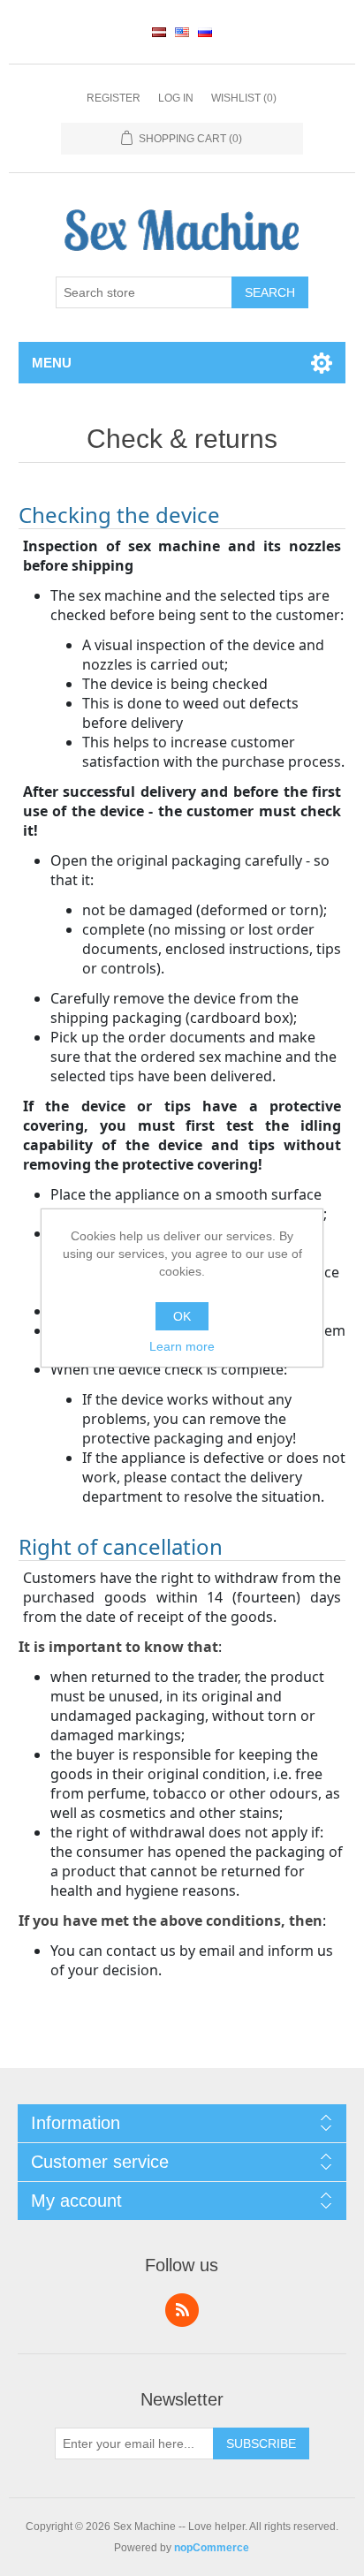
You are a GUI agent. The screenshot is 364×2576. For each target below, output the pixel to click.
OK (182, 1316)
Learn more (182, 1346)
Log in (176, 98)
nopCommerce (212, 2548)
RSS (182, 2310)
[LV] (159, 32)
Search (270, 292)
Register (114, 98)
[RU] (205, 32)
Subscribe (261, 2443)
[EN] (182, 32)
